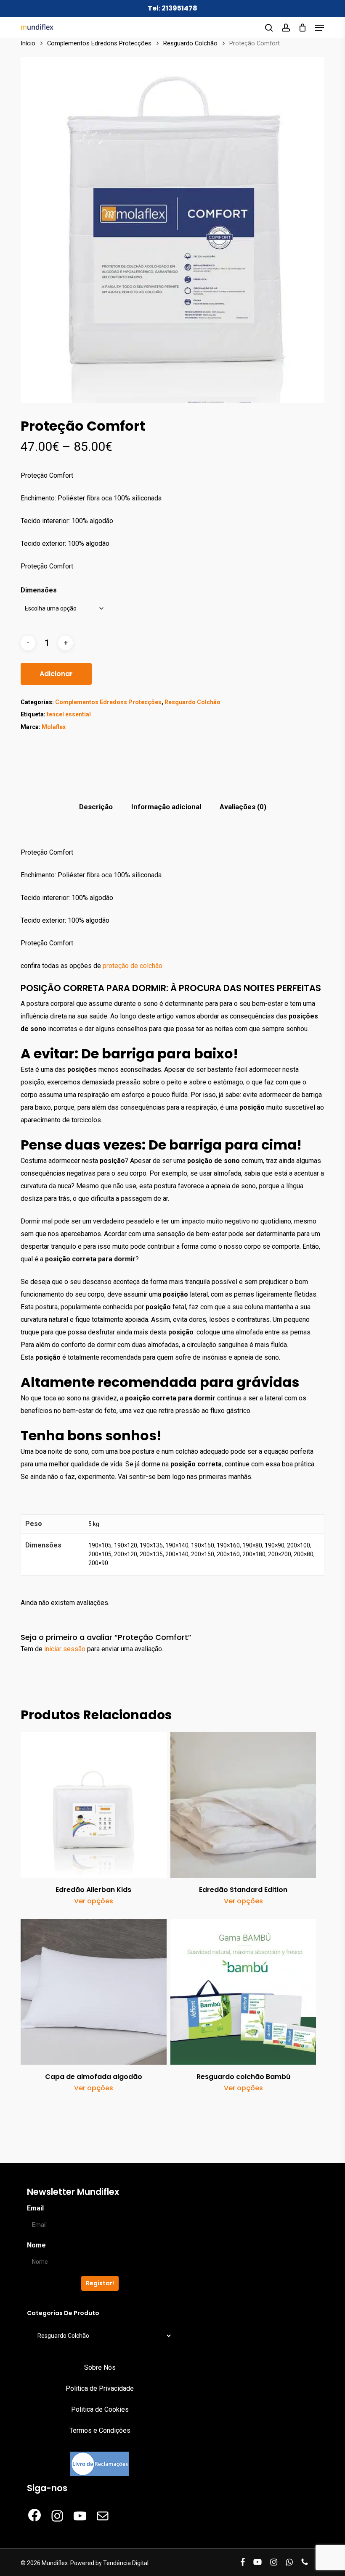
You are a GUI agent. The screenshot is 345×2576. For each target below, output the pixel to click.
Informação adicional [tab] (166, 807)
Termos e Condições (100, 2430)
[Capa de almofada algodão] (93, 1992)
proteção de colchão (132, 966)
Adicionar (56, 674)
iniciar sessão (65, 1649)
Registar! (100, 2283)
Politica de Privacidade (100, 2388)
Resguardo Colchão (190, 43)
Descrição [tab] (96, 807)
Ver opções (94, 1901)
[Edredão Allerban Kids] (93, 1805)
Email (35, 2208)
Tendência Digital (126, 2563)
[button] (319, 28)
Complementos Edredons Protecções (99, 43)
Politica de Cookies (100, 2409)
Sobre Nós (100, 2367)
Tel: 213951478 (172, 8)
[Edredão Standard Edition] (243, 1805)
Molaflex (54, 727)
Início (28, 43)
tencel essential (69, 714)
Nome (36, 2245)
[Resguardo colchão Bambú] (243, 1992)
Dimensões (39, 590)
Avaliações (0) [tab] (243, 807)
